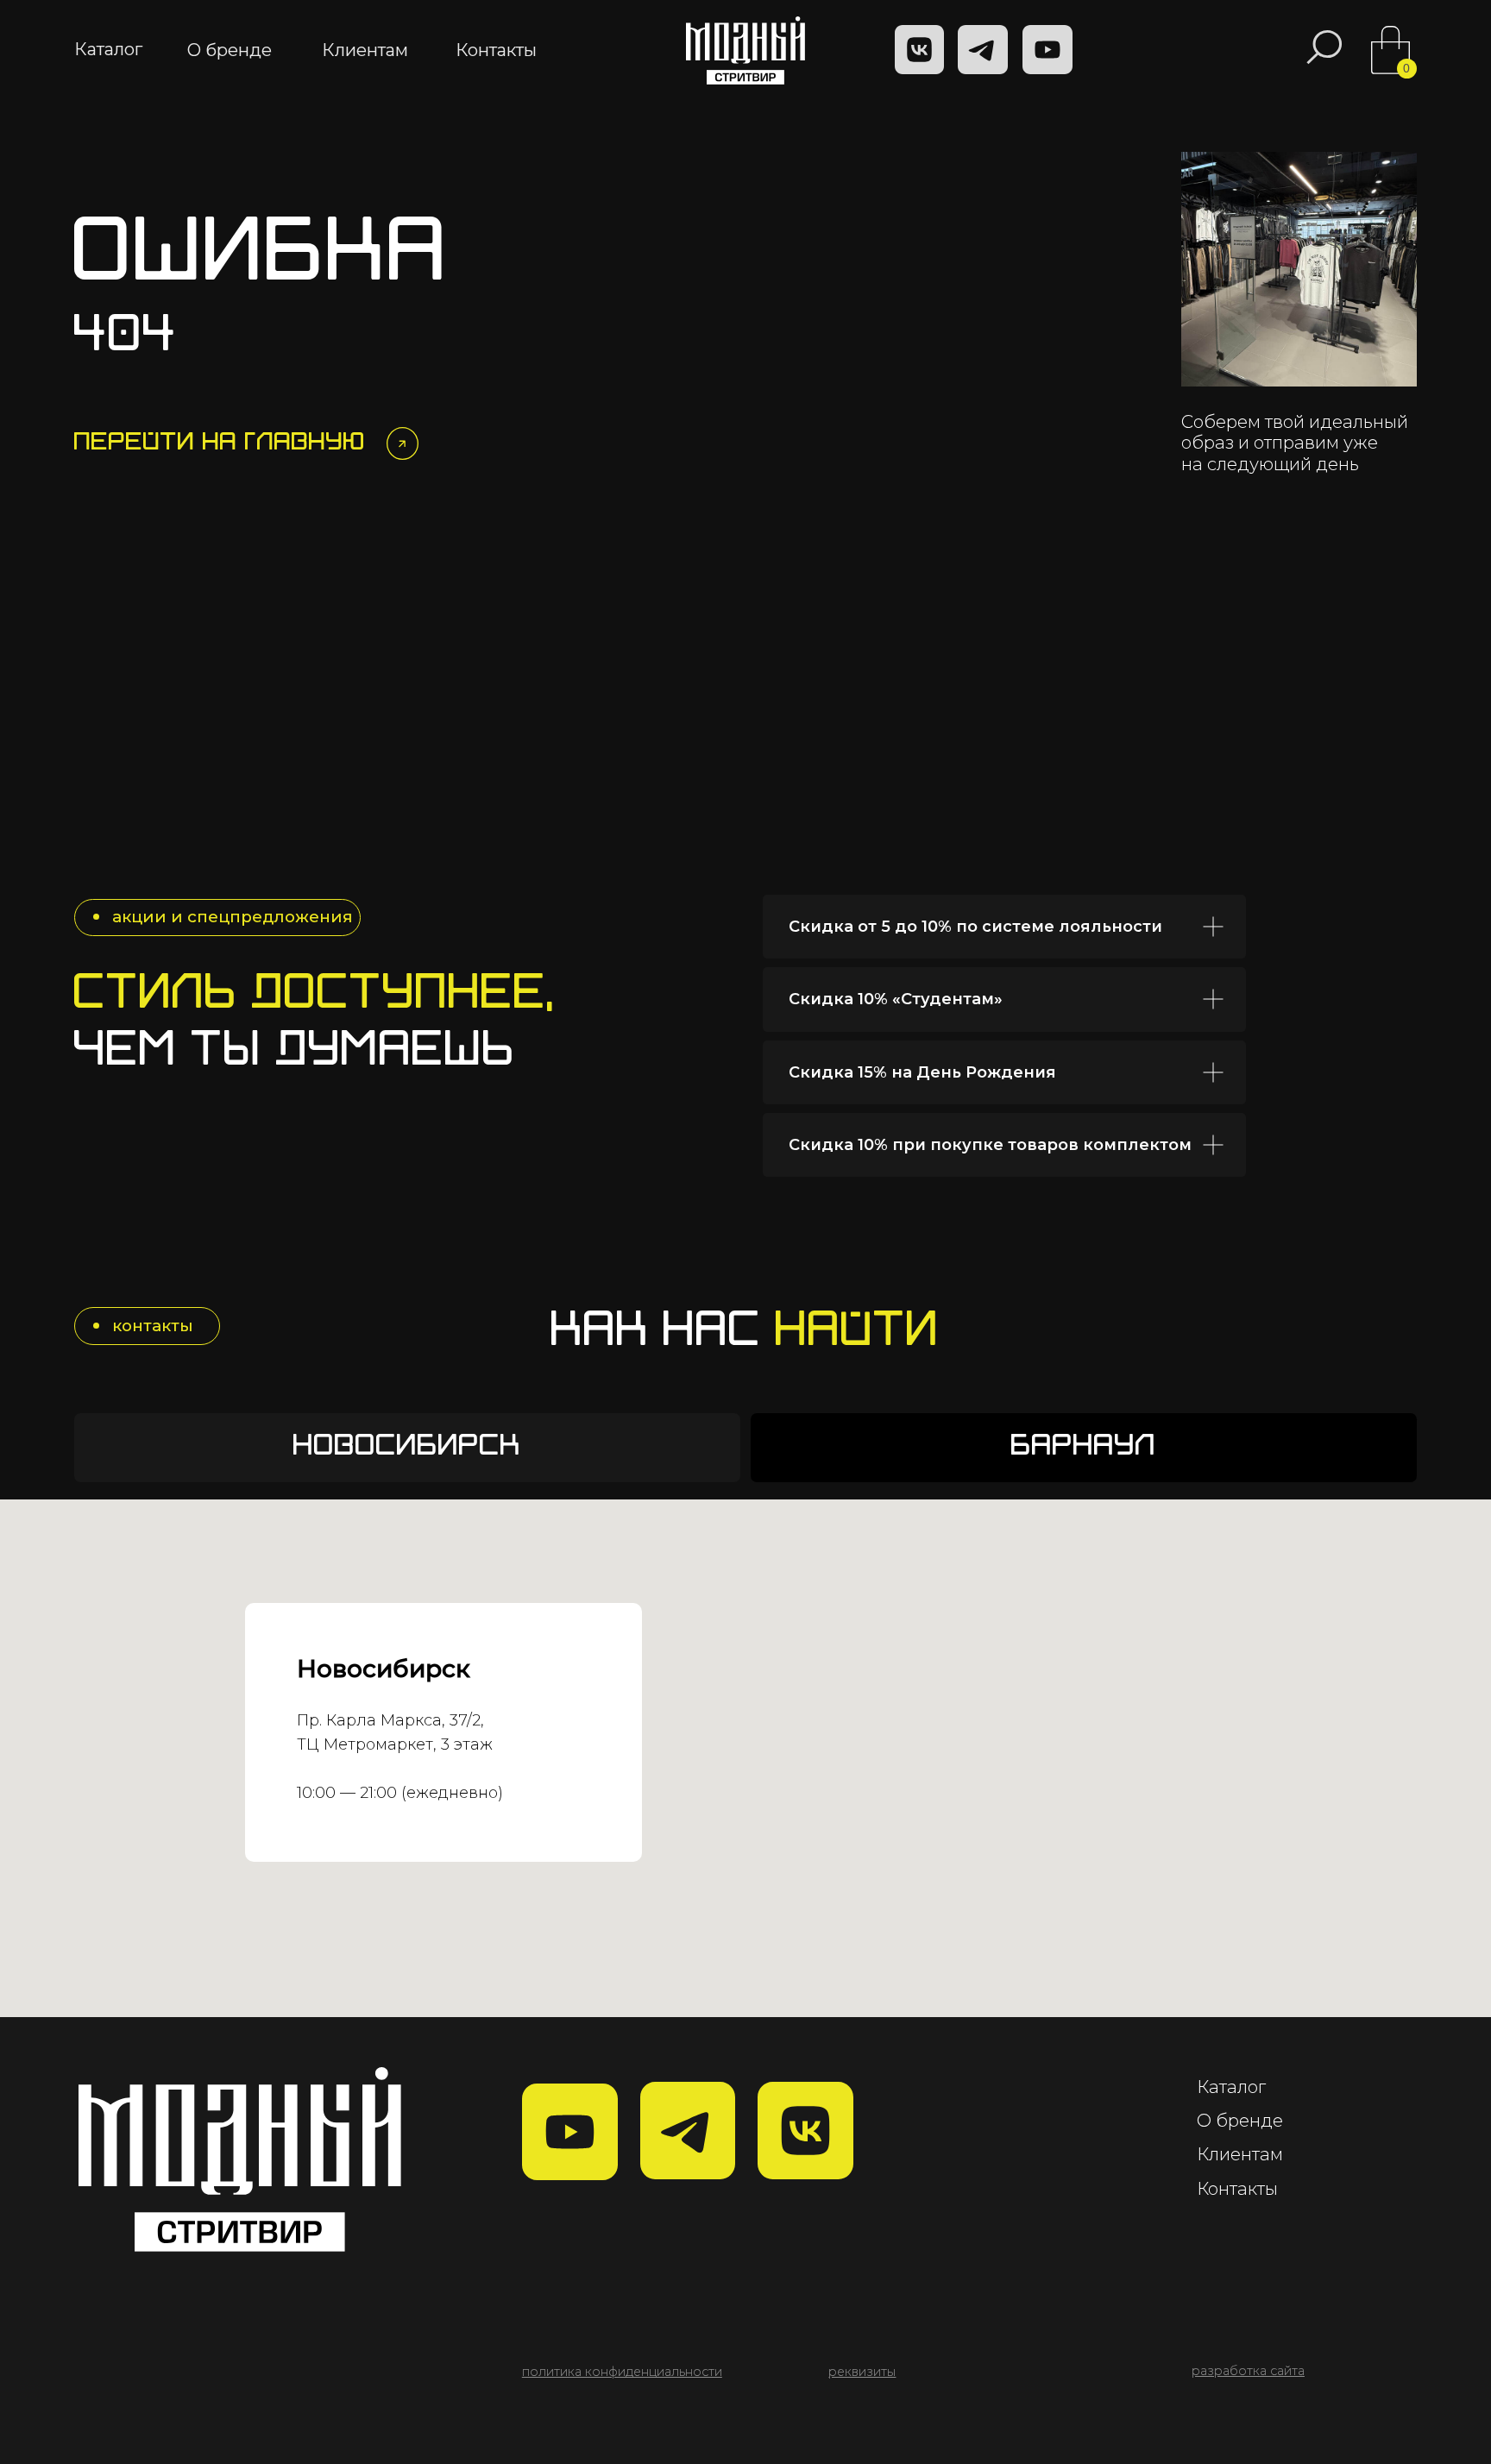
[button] (862, 2372)
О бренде (1240, 2120)
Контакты (1237, 2188)
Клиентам (1240, 2154)
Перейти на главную (220, 443)
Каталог (1231, 2087)
